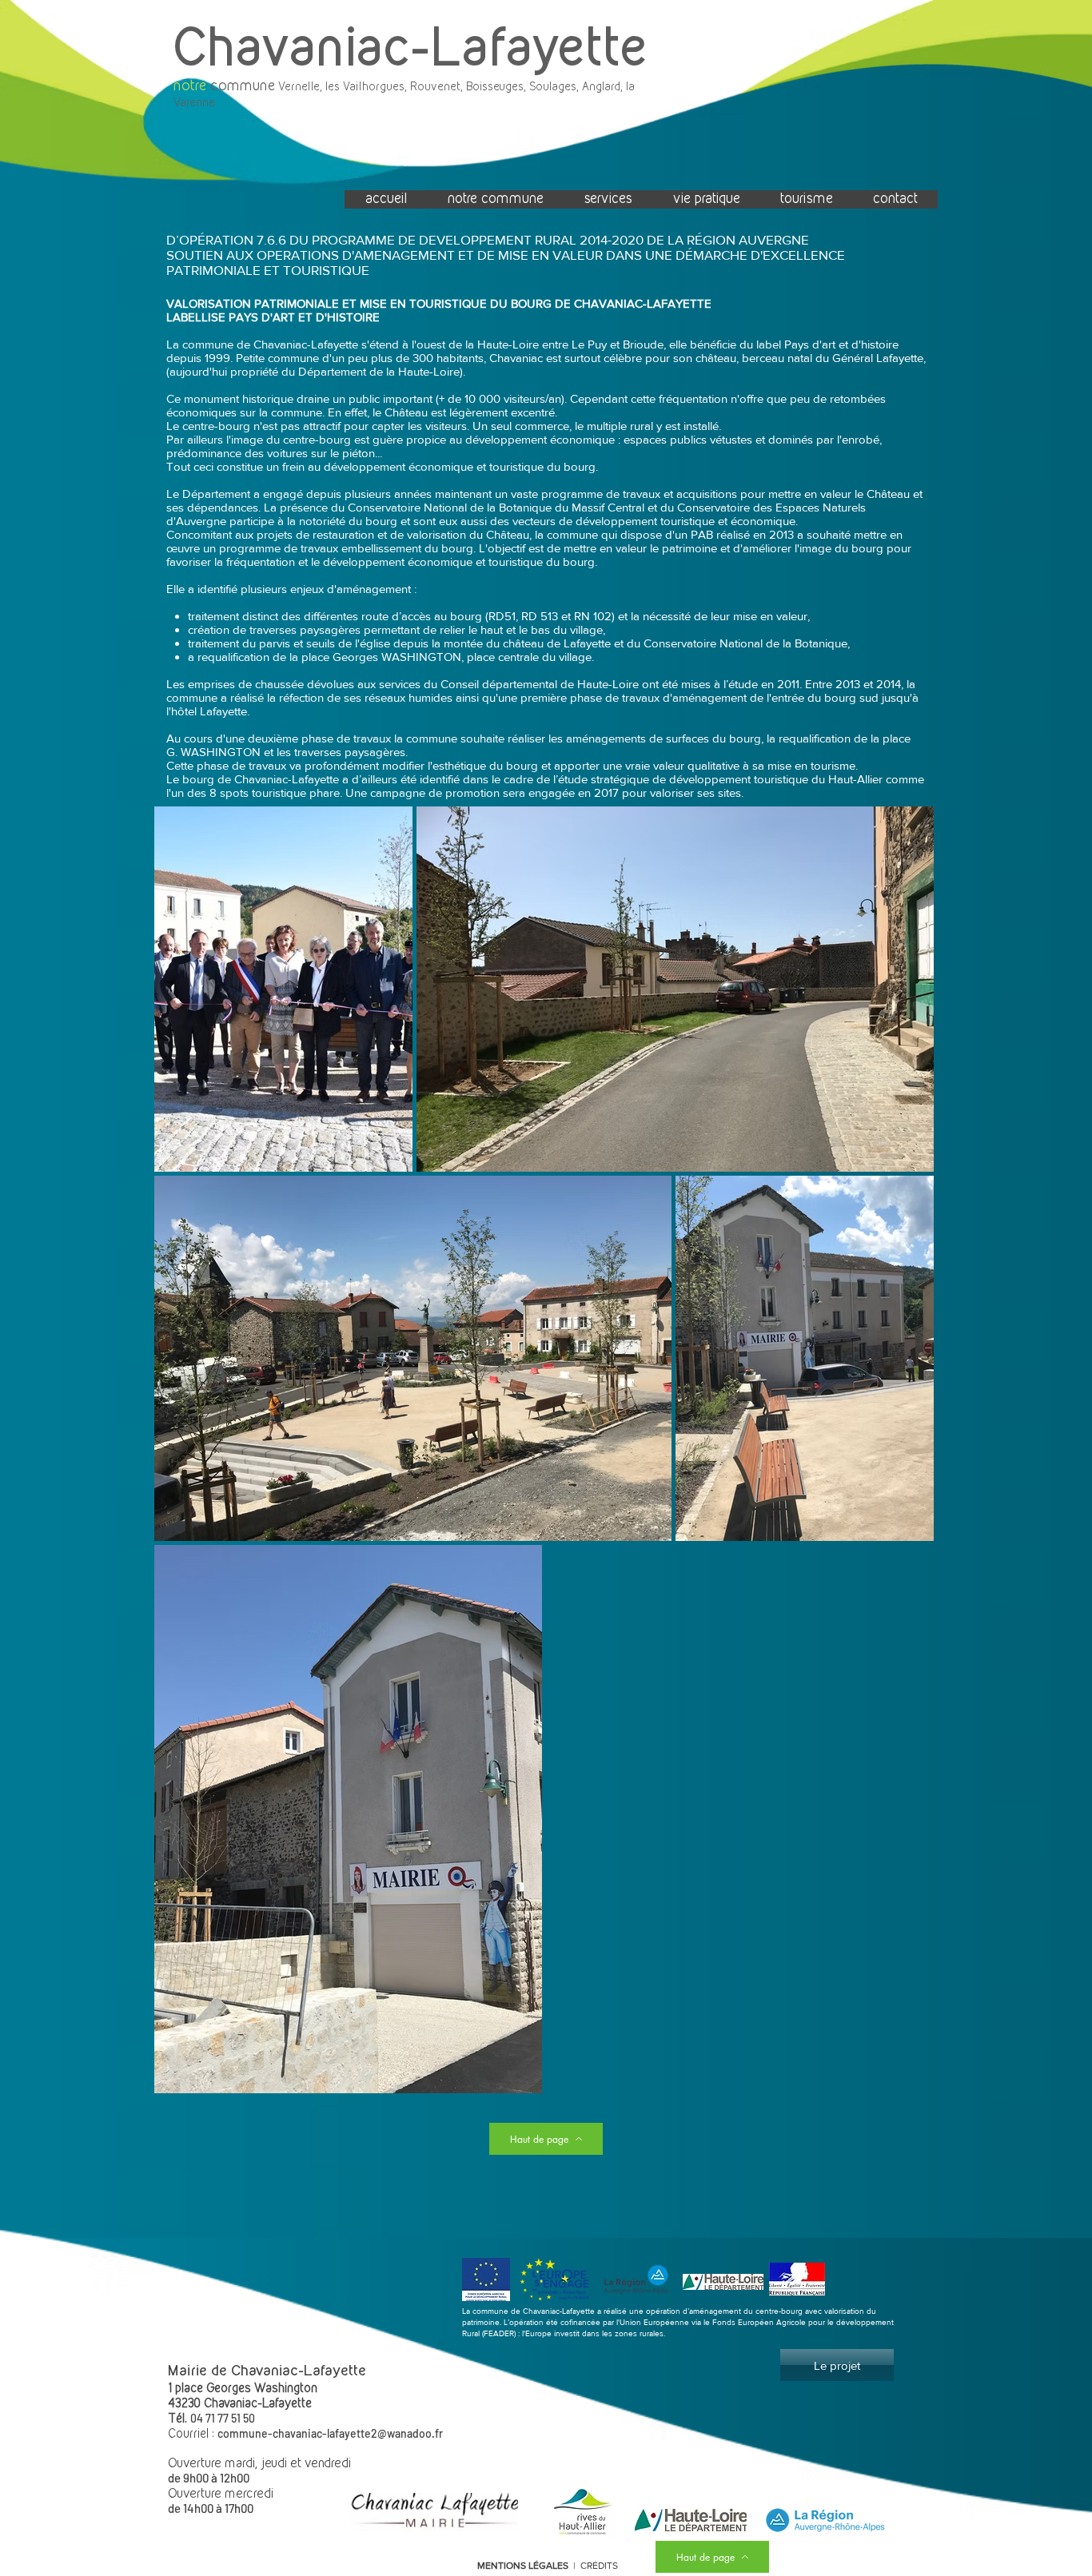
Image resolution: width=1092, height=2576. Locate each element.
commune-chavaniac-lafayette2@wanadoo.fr (330, 2433)
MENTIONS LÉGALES (523, 2566)
